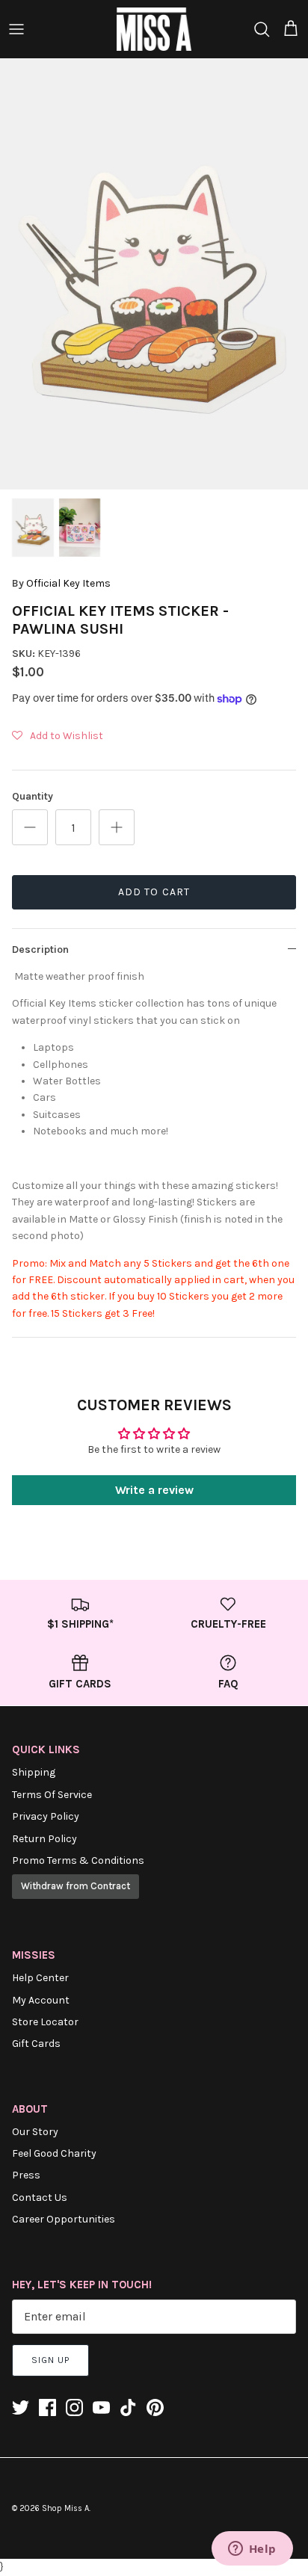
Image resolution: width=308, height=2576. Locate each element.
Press (26, 2175)
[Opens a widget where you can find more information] (252, 2550)
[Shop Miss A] (154, 29)
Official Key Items (68, 583)
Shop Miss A (65, 2508)
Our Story (35, 2132)
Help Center (40, 1978)
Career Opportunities (64, 2219)
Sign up (50, 2360)
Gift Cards (36, 2044)
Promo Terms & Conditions (78, 1860)
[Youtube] (101, 2407)
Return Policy (44, 1839)
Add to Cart (154, 892)
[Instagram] (74, 2407)
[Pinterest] (155, 2407)
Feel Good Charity (54, 2153)
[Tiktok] (128, 2407)
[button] (58, 736)
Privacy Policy (46, 1816)
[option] (154, 274)
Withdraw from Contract (76, 1886)
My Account (41, 2000)
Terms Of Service (52, 1795)
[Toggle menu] (16, 29)
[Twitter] (21, 2407)
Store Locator (45, 2022)
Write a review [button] (154, 1490)
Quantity (33, 796)
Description (40, 949)
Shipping (34, 1772)
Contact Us (40, 2197)
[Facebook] (47, 2407)
